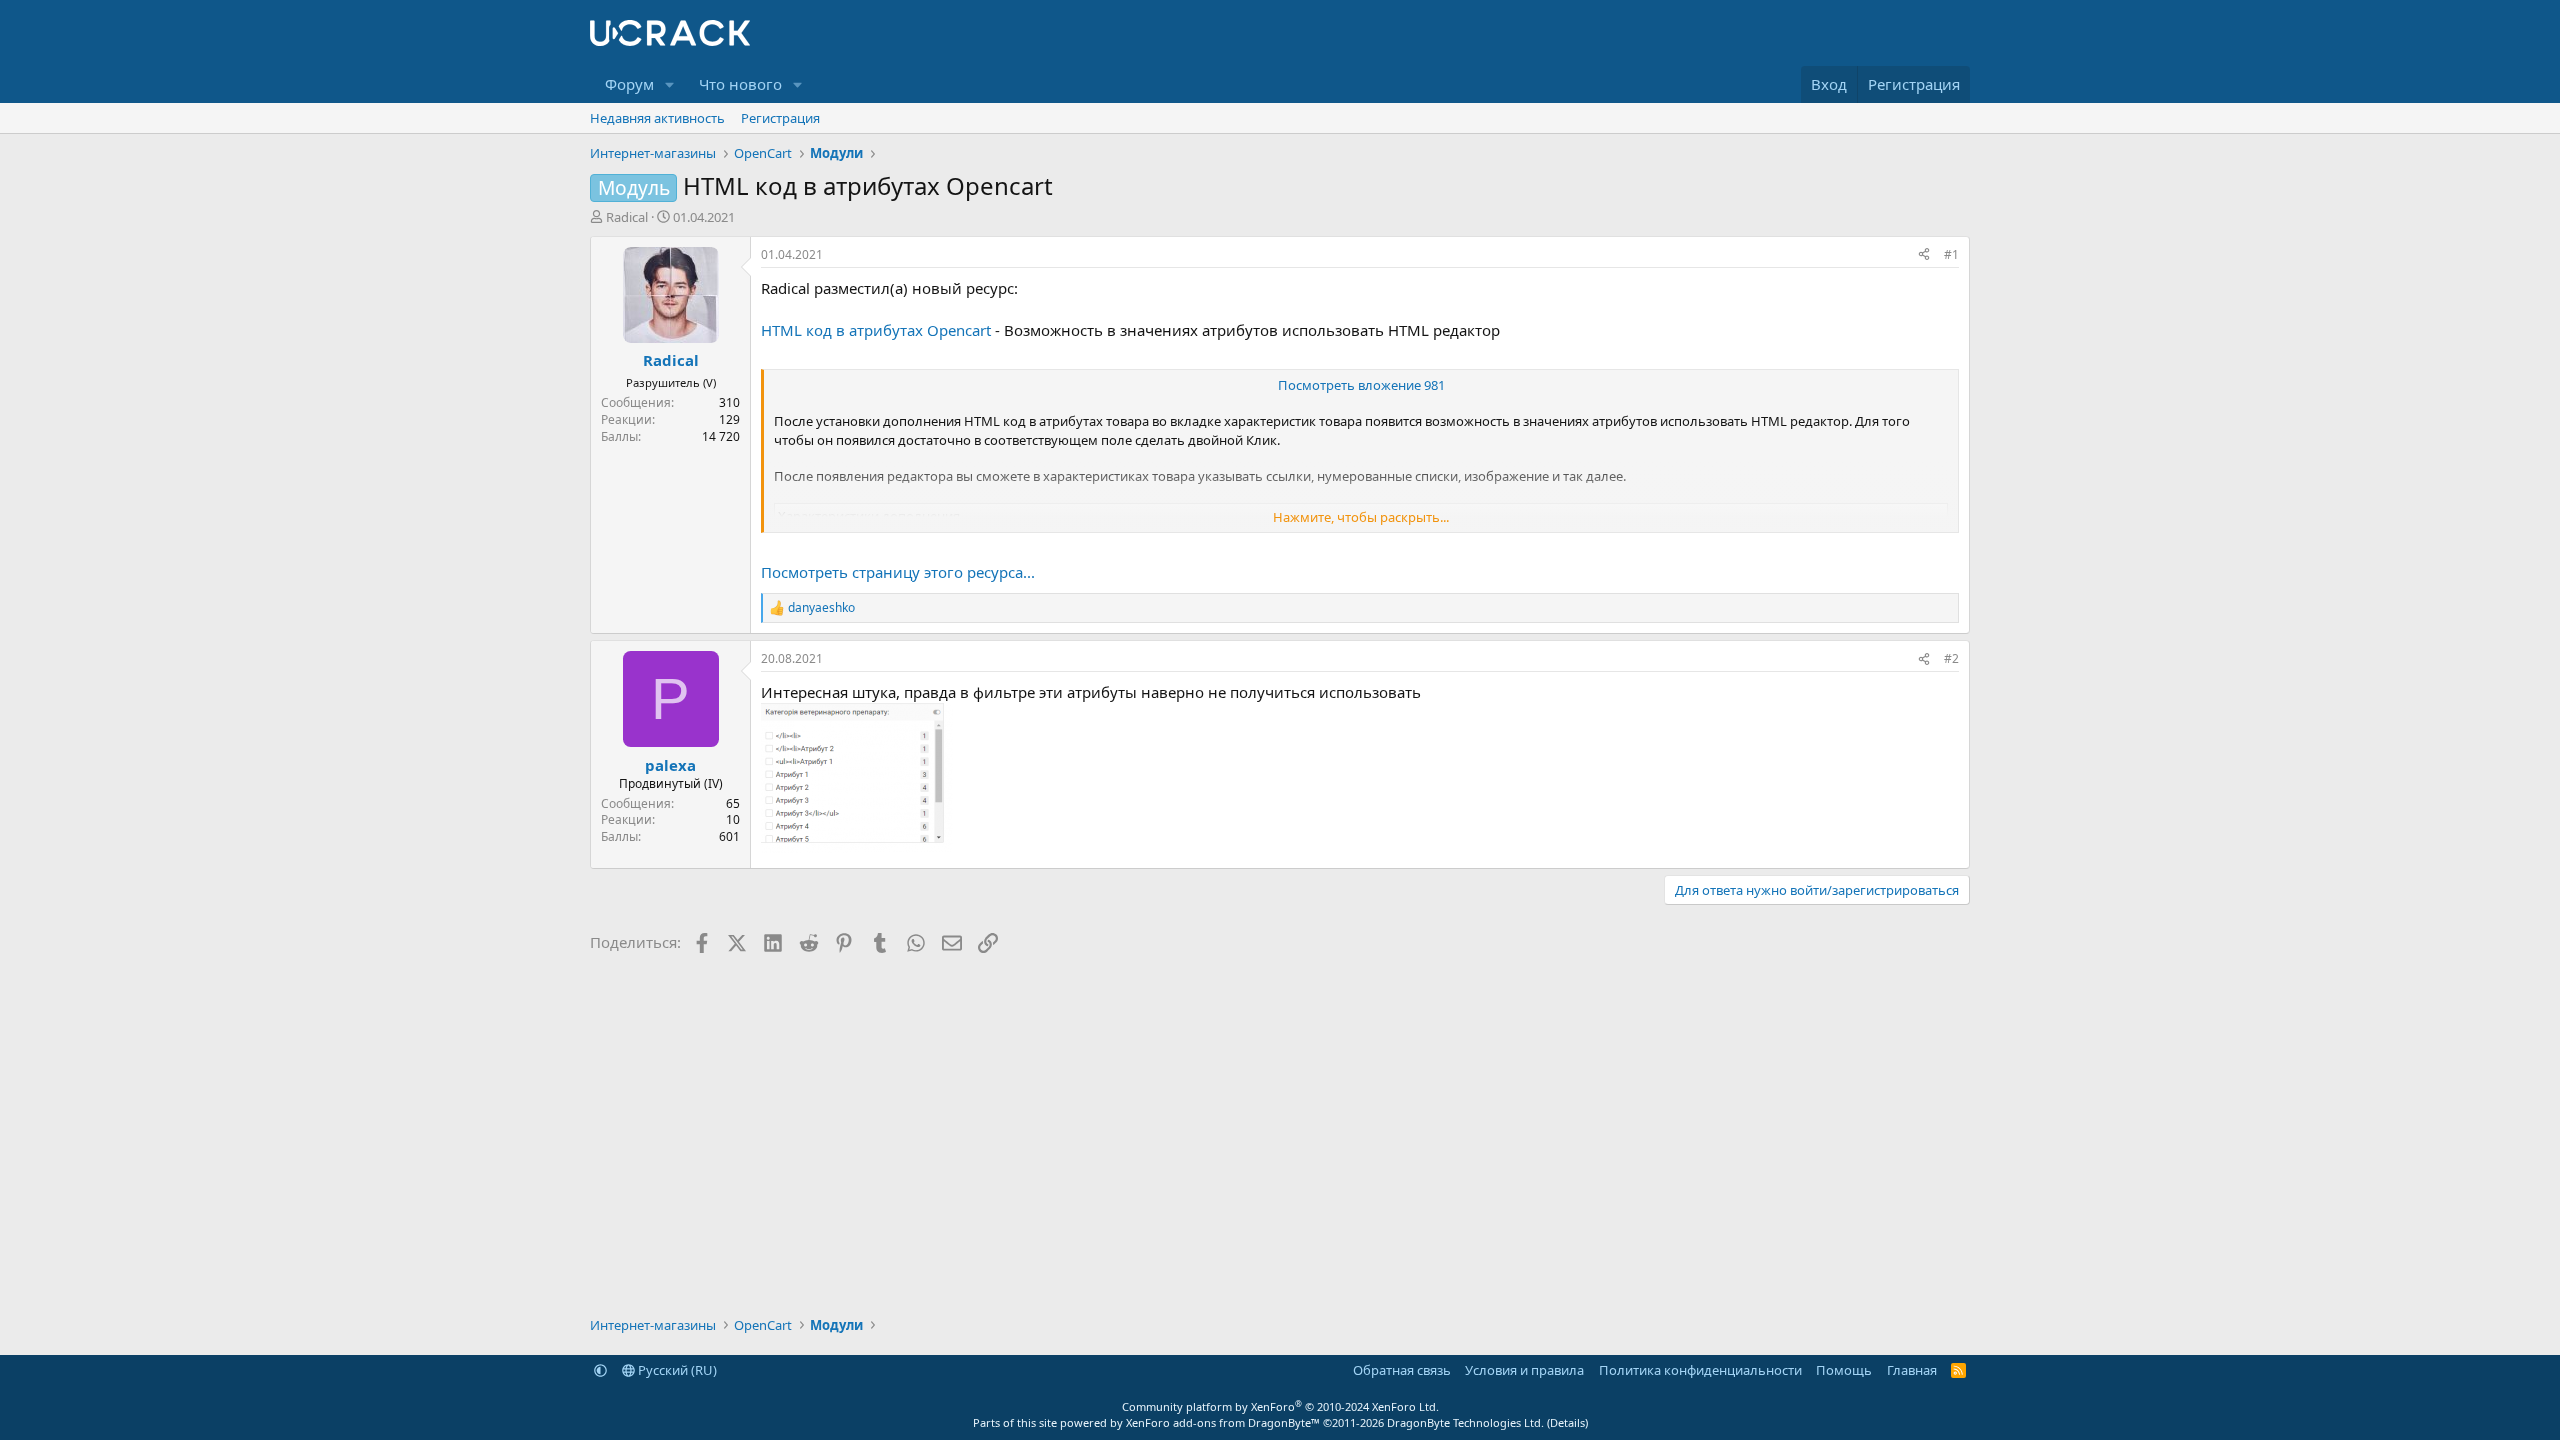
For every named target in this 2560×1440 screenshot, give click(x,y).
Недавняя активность (657, 118)
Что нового (740, 84)
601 (729, 836)
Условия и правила (1524, 1370)
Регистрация (780, 118)
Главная (1912, 1370)
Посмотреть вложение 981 (1361, 385)
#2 (1951, 658)
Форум (629, 84)
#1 (1951, 254)
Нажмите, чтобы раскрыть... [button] (1361, 517)
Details (1567, 1422)
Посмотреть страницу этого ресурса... (898, 572)
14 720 (721, 436)
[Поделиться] (1924, 255)
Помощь (1844, 1370)
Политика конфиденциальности (1700, 1370)
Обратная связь (1402, 1370)
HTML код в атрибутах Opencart (876, 330)
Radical (627, 217)
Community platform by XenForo (1280, 1406)
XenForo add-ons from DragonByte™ (1223, 1422)
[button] (670, 84)
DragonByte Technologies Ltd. (1465, 1422)
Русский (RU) (676, 1370)
